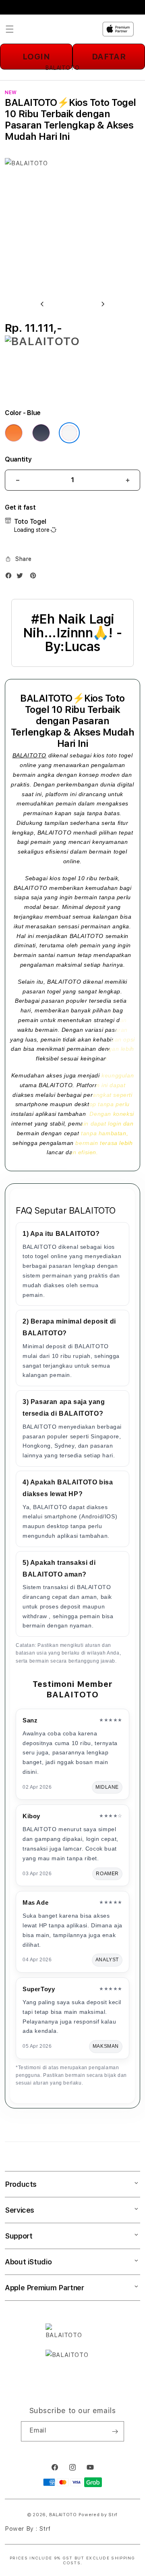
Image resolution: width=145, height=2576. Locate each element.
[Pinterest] (35, 577)
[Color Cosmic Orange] (14, 433)
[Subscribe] (115, 2431)
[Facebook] (10, 577)
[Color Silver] (69, 433)
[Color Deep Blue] (41, 433)
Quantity (18, 459)
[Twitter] (22, 577)
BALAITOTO (29, 755)
